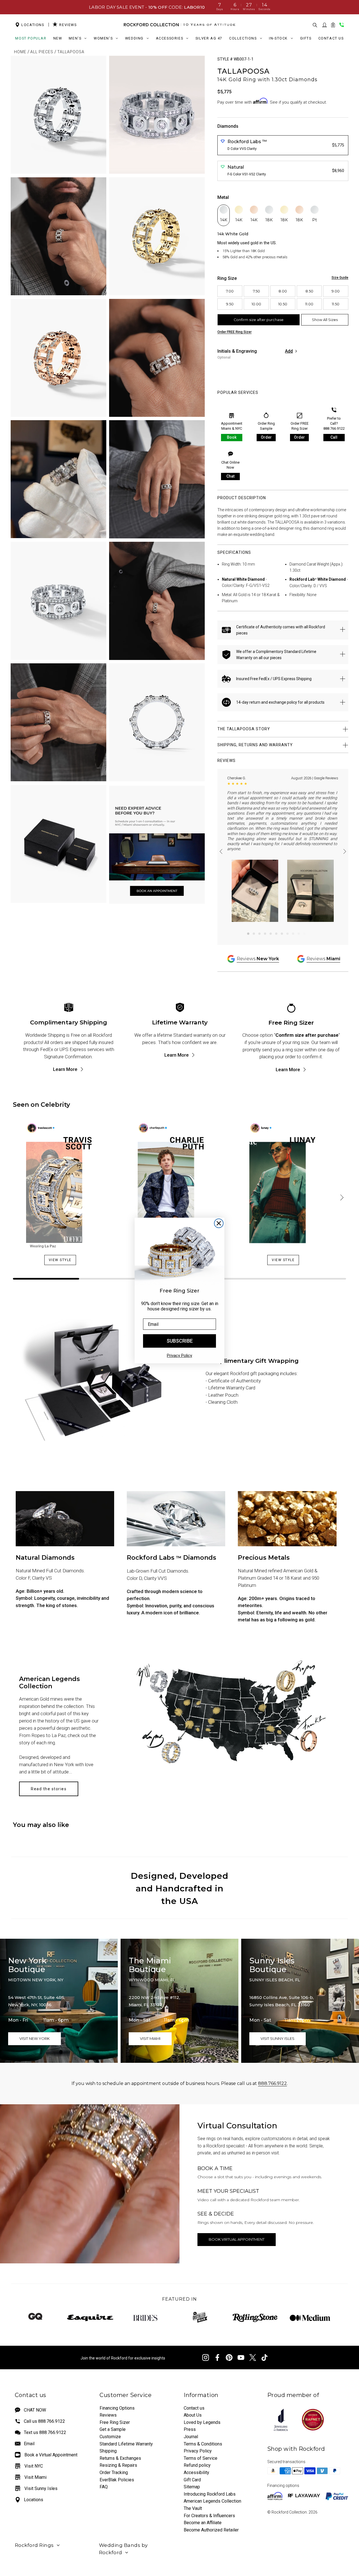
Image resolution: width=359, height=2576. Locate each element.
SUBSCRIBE (180, 1341)
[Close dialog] (219, 1223)
